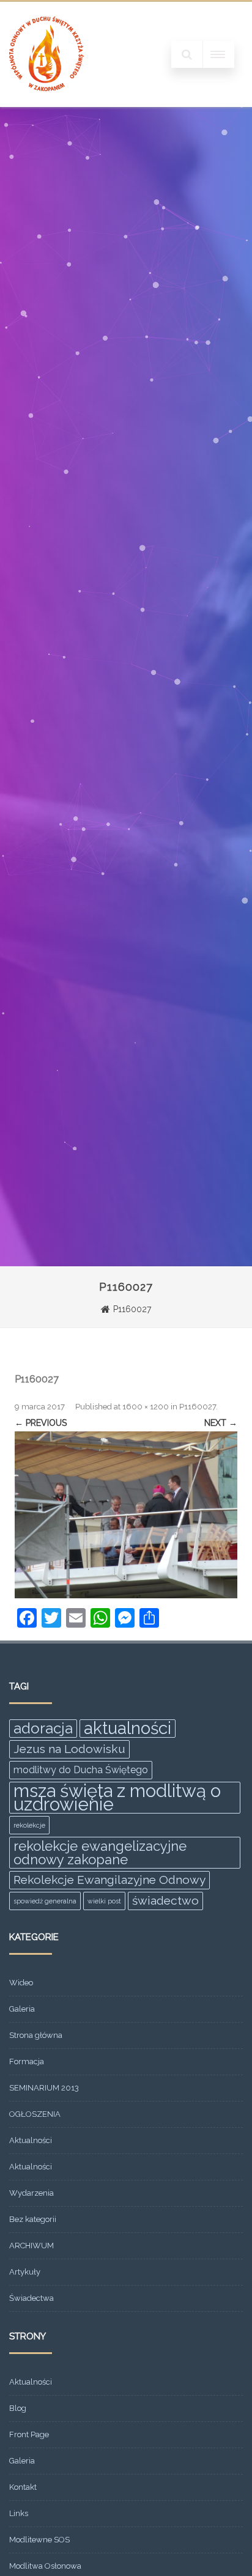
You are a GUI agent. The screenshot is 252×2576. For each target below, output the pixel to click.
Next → (221, 1423)
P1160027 (198, 1407)
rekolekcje (29, 1825)
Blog (18, 2408)
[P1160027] (126, 1515)
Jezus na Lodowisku (69, 1749)
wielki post (104, 1901)
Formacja (27, 2061)
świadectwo (165, 1901)
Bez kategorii (33, 2219)
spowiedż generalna (45, 1901)
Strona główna (36, 2035)
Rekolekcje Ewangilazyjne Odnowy (109, 1880)
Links (19, 2513)
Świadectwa (31, 2298)
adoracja (43, 1728)
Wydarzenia (31, 2193)
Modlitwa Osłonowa (45, 2566)
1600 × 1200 (146, 1407)
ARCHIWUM (31, 2246)
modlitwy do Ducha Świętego (81, 1770)
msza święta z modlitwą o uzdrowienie (117, 1798)
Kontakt (23, 2487)
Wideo (21, 1983)
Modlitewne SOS (39, 2540)
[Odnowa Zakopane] (46, 103)
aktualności (128, 1729)
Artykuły (25, 2272)
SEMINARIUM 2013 (44, 2088)
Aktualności (31, 2140)
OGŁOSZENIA (35, 2114)
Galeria (22, 2009)
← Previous (41, 1423)
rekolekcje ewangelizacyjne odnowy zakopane (100, 1853)
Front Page (29, 2434)
